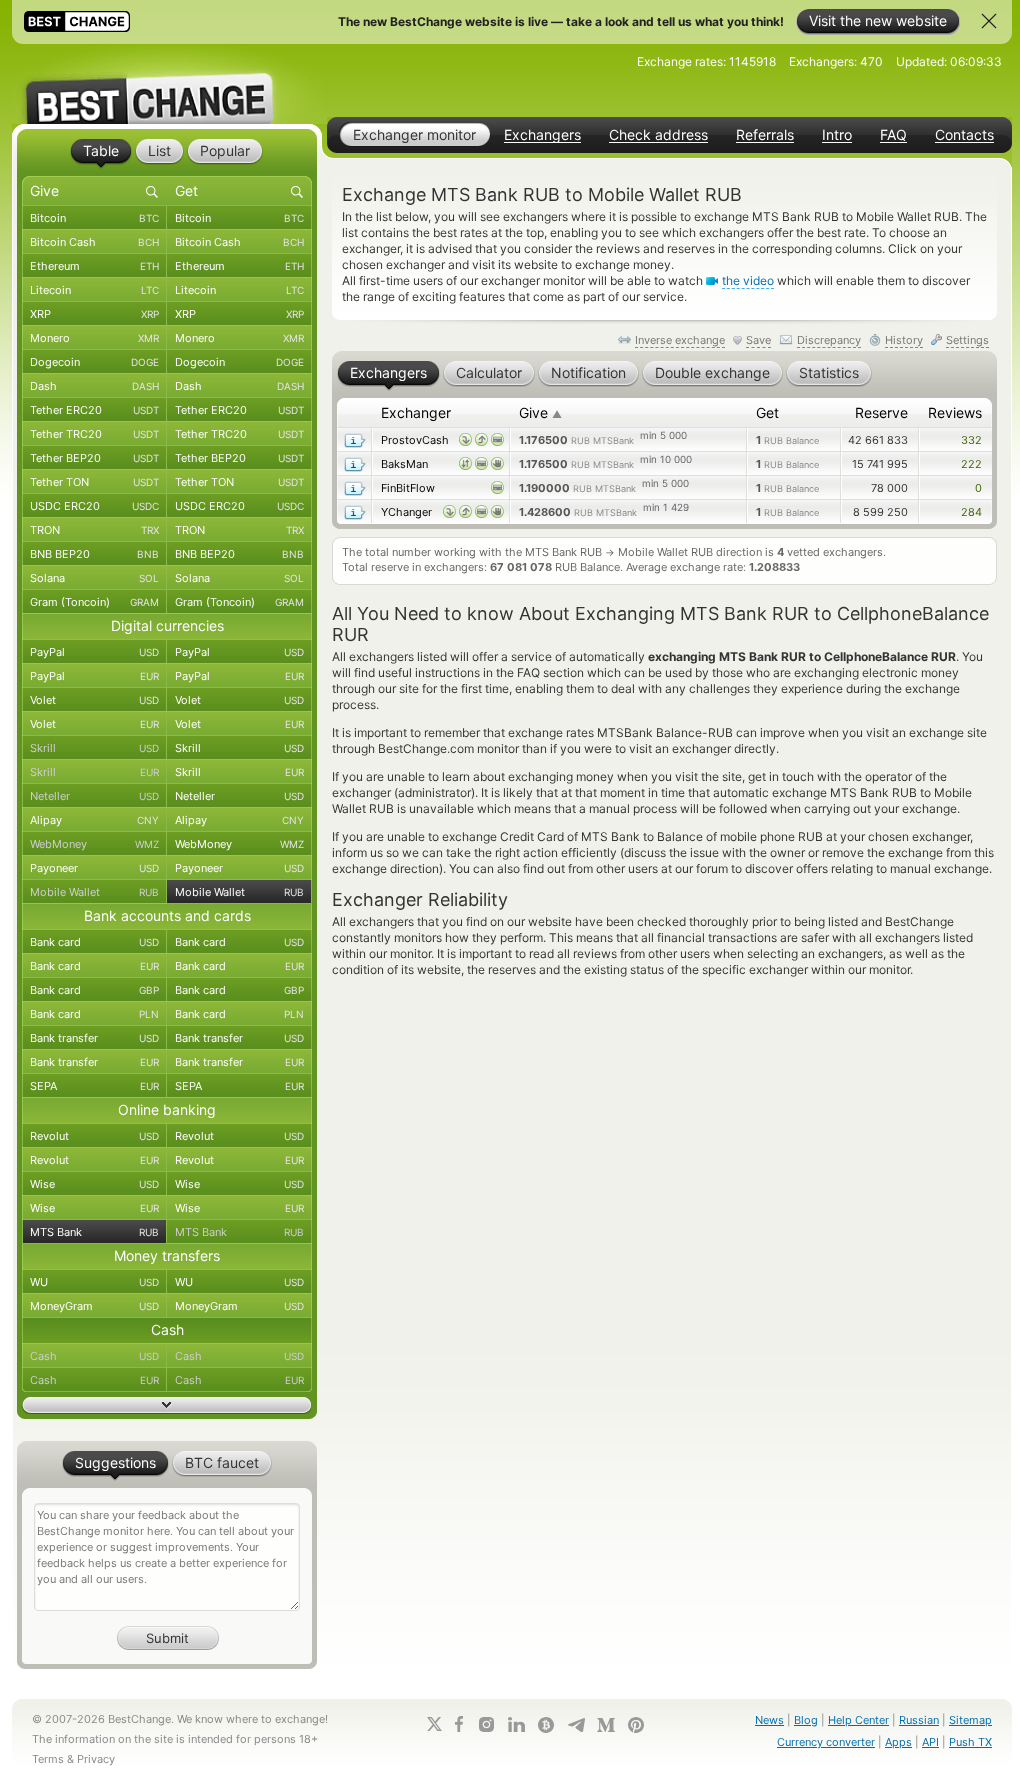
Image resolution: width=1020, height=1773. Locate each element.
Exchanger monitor (414, 134)
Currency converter (826, 1742)
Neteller (94, 796)
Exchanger (416, 412)
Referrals (765, 135)
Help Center (858, 1720)
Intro (837, 135)
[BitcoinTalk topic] (546, 1725)
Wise (94, 1184)
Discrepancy (829, 340)
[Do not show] (989, 21)
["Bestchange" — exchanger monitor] (167, 84)
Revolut (94, 1136)
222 (971, 464)
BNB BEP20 (94, 554)
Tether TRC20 (94, 434)
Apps (898, 1742)
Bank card (94, 942)
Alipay (94, 820)
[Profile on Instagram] (486, 1724)
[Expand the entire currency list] (167, 1405)
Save (758, 340)
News (769, 1720)
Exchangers (542, 135)
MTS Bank (94, 1232)
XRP (94, 314)
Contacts (964, 135)
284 (971, 512)
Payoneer (94, 868)
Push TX (970, 1742)
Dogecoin (94, 362)
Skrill (94, 748)
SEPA (94, 1086)
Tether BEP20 (94, 458)
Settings (967, 340)
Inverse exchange (680, 340)
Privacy (96, 1759)
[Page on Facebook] (459, 1724)
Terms (48, 1759)
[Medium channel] (606, 1725)
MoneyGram (94, 1306)
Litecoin (94, 290)
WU (94, 1282)
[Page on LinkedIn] (516, 1724)
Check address (658, 135)
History (904, 340)
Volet (94, 700)
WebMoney (94, 844)
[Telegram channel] (576, 1725)
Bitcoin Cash (94, 242)
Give (540, 412)
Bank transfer (94, 1038)
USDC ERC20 (94, 506)
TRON (94, 530)
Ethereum (94, 266)
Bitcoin (94, 218)
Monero (94, 338)
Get (767, 412)
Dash (94, 386)
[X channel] (435, 1724)
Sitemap (970, 1720)
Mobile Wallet (94, 892)
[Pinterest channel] (636, 1725)
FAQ (893, 135)
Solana (94, 578)
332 (971, 440)
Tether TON (94, 482)
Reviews (955, 412)
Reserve (881, 412)
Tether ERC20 (94, 410)
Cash (94, 1356)
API (930, 1742)
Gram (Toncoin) (94, 602)
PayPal (94, 652)
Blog (806, 1720)
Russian (919, 1720)
